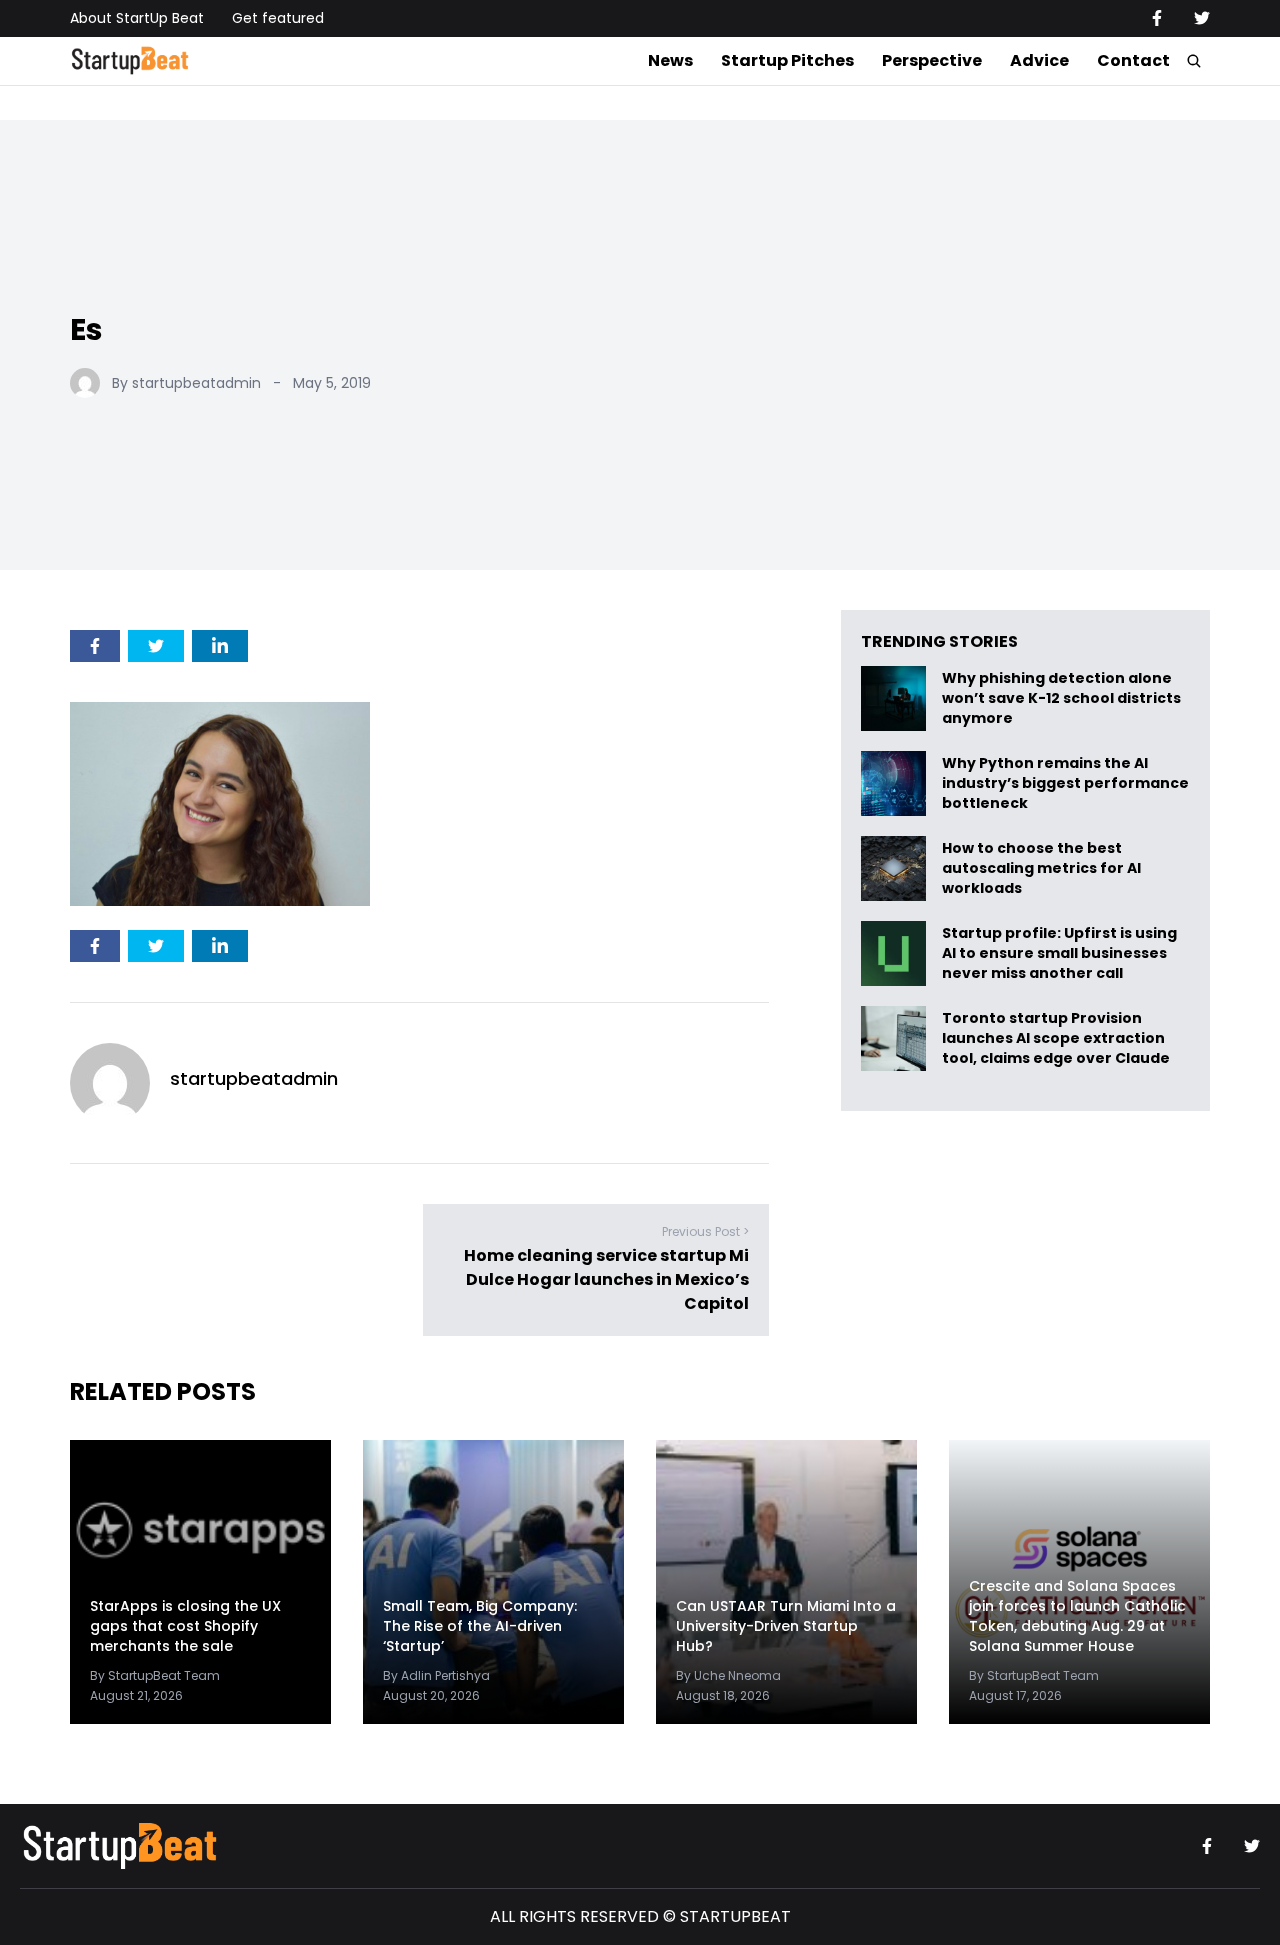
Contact (1133, 60)
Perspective (932, 60)
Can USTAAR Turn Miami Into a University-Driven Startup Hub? (786, 1626)
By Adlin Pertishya (436, 1675)
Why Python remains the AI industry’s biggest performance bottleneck (1065, 783)
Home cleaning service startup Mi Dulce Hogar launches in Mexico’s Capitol (606, 1279)
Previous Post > (705, 1231)
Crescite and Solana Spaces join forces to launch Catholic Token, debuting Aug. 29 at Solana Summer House (1077, 1616)
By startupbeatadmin (186, 383)
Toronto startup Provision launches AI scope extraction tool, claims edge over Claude (1057, 1038)
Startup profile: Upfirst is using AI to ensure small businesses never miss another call (1059, 953)
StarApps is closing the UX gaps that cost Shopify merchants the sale (185, 1626)
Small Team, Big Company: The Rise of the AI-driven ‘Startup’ (480, 1626)
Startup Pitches (787, 60)
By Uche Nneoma (728, 1675)
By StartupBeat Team (155, 1675)
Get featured (278, 18)
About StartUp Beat (137, 18)
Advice (1039, 60)
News (670, 60)
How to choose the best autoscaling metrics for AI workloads (1041, 868)
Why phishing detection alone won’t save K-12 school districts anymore (1061, 698)
